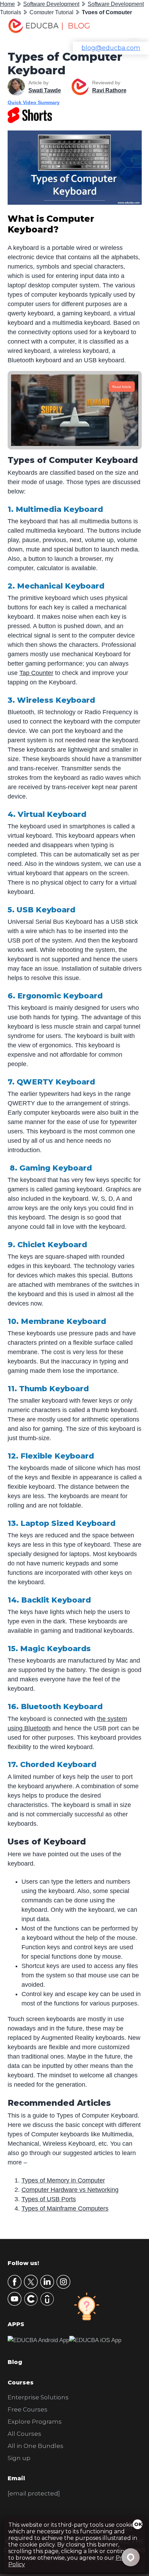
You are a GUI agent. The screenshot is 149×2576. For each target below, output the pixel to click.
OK (138, 2524)
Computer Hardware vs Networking (70, 2190)
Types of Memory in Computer (63, 2180)
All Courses (24, 2434)
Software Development (51, 4)
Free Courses (28, 2409)
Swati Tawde (45, 90)
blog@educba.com (111, 48)
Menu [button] (129, 26)
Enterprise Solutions (38, 2397)
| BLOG (76, 26)
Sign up (19, 2458)
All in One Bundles (36, 2446)
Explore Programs (35, 2422)
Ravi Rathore (109, 90)
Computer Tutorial (51, 12)
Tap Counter (36, 673)
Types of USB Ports (49, 2199)
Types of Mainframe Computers (65, 2208)
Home (7, 4)
